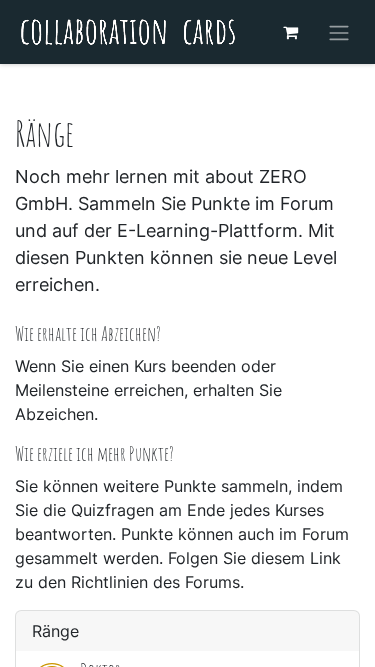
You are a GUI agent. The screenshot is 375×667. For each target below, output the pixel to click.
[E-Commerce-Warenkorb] (290, 32)
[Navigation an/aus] (339, 32)
